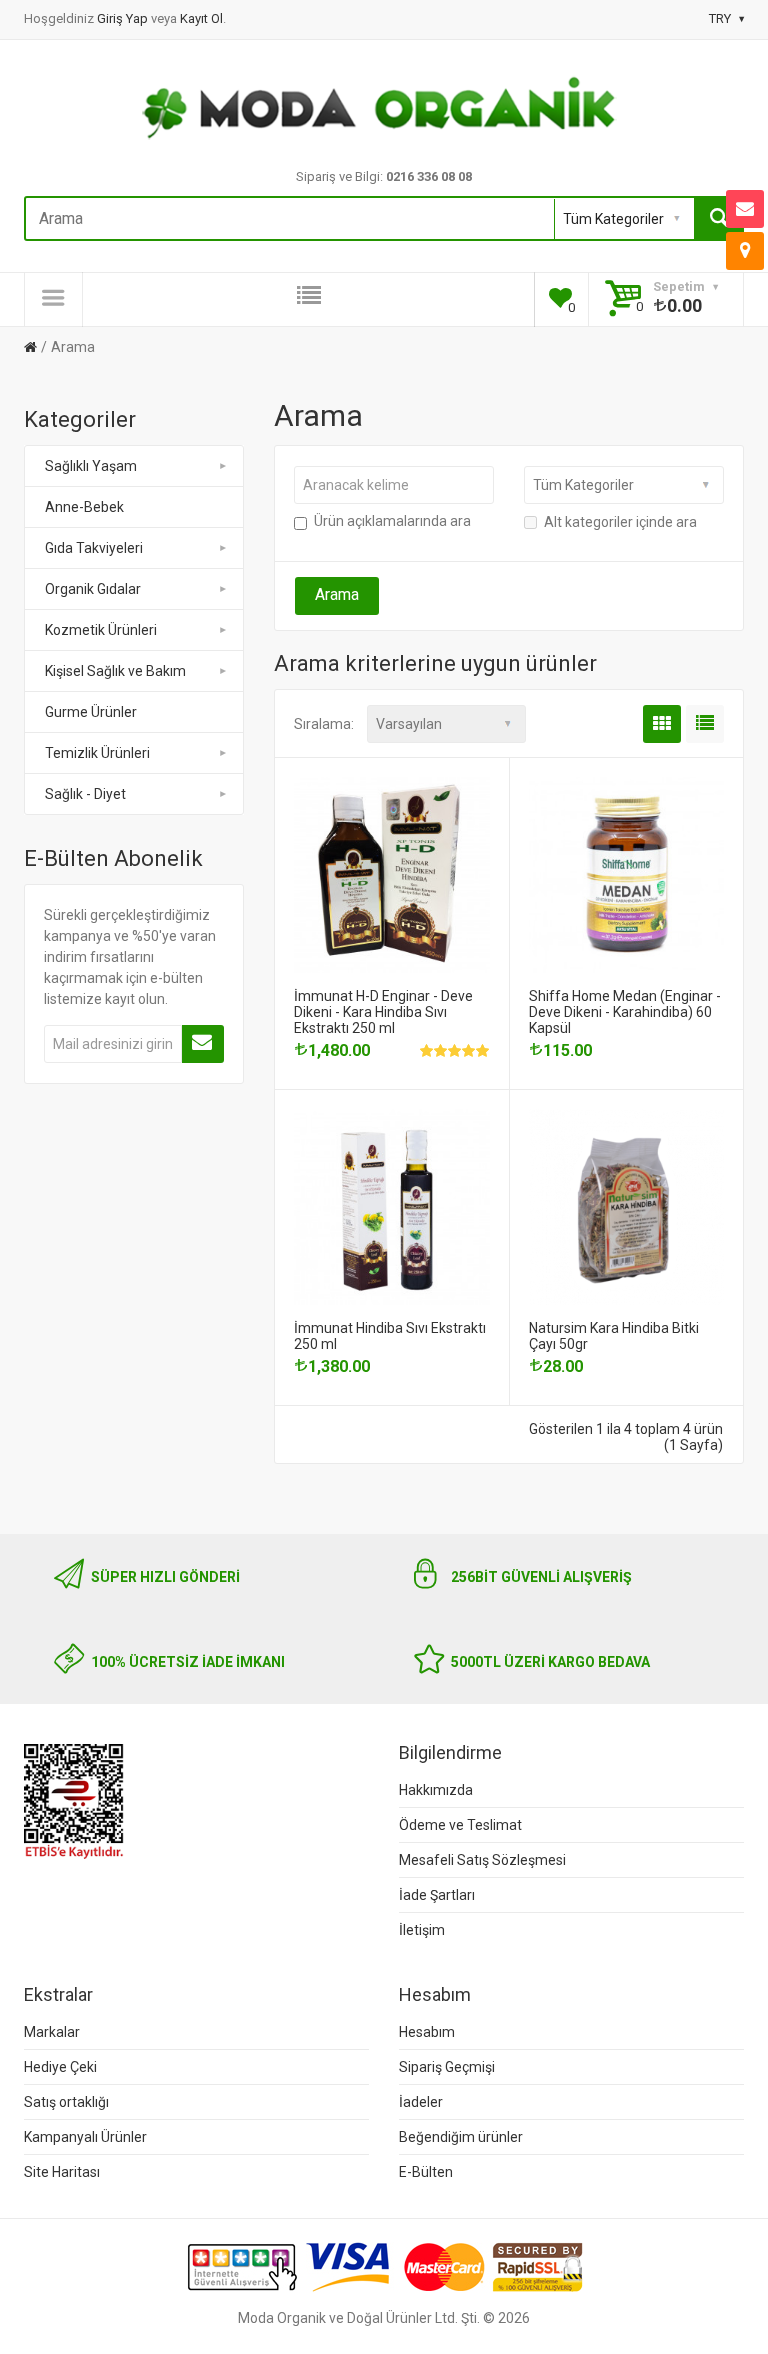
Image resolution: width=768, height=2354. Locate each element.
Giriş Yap (124, 18)
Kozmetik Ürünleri (101, 630)
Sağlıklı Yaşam (91, 466)
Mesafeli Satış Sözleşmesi (482, 1860)
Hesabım (427, 2032)
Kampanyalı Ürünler (85, 2137)
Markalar (52, 2032)
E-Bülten (426, 2172)
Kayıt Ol (201, 18)
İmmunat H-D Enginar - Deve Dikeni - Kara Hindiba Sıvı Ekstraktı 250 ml (383, 1012)
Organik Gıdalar (93, 589)
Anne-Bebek (84, 507)
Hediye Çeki (60, 2067)
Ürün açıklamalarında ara (392, 521)
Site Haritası (62, 2172)
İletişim (422, 1930)
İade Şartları (437, 1895)
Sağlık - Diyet (85, 794)
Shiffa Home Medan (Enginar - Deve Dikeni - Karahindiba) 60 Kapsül (625, 1012)
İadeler (421, 2102)
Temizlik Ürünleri (97, 753)
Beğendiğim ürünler (461, 2137)
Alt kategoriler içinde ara (620, 522)
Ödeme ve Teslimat (460, 1825)
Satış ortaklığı (66, 2102)
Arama (73, 347)
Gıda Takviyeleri (94, 548)
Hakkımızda (436, 1790)
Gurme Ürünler (91, 712)
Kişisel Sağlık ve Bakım (115, 671)
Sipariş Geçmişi (447, 2067)
